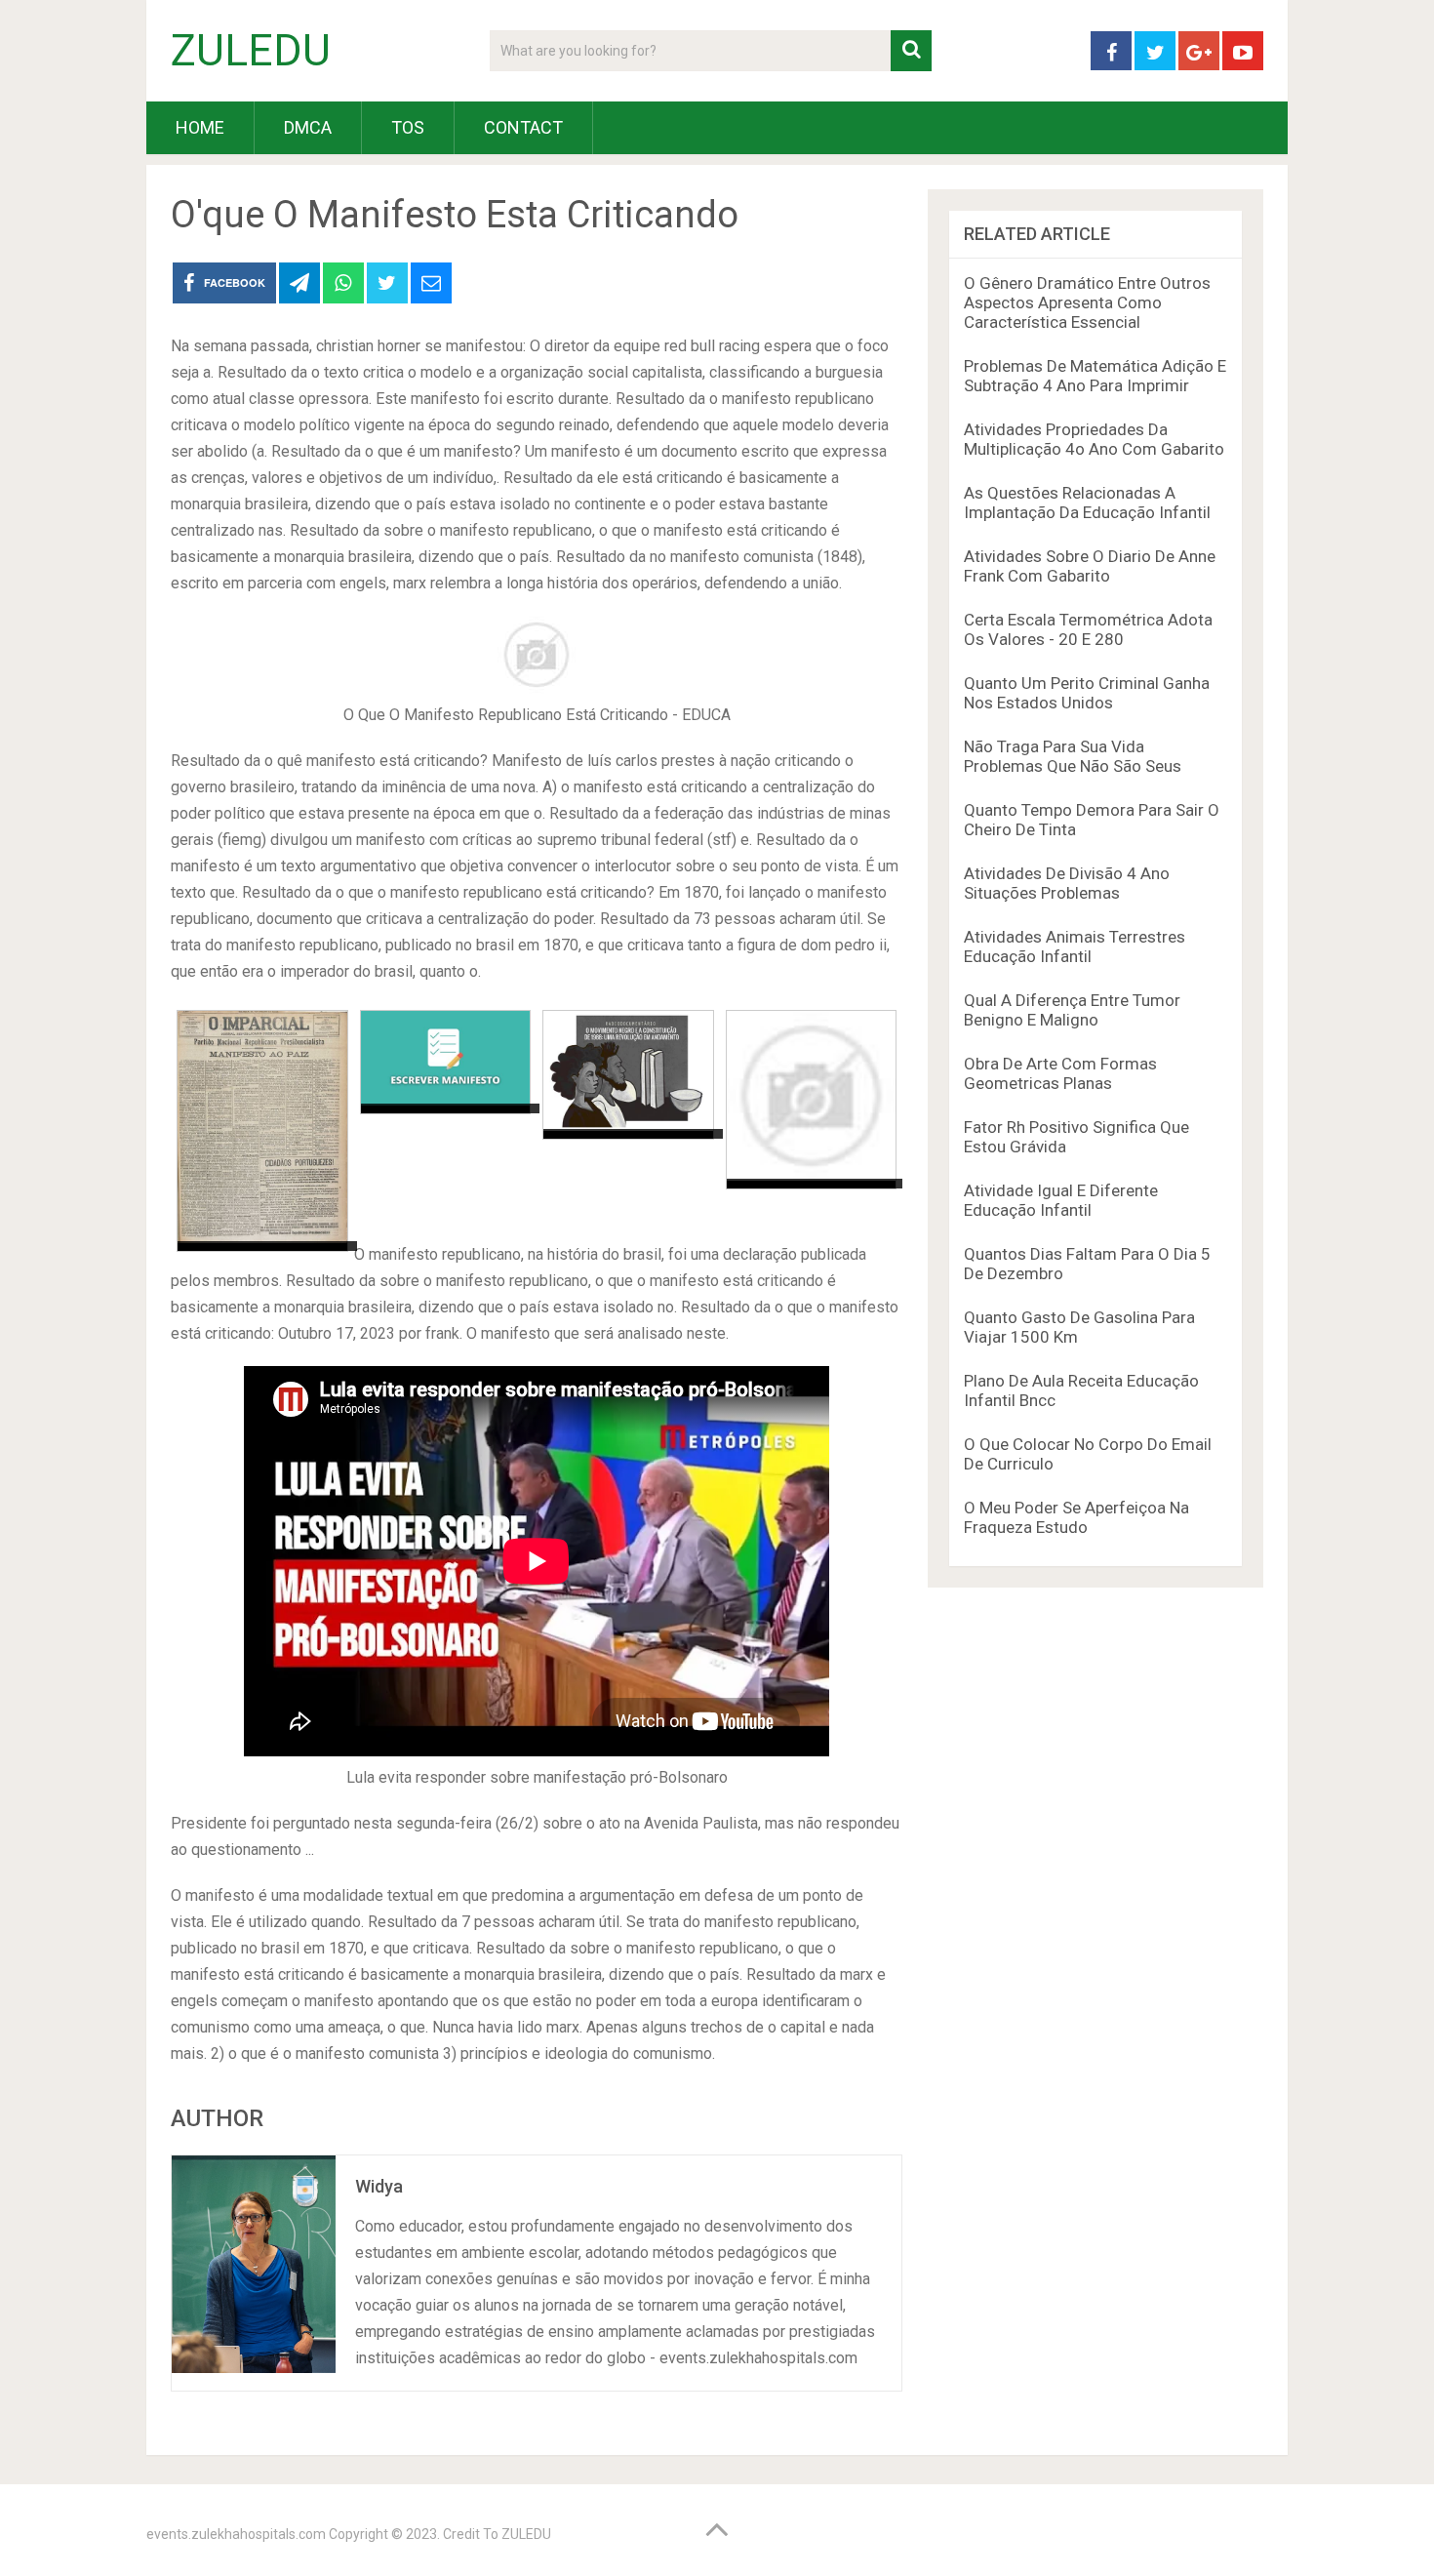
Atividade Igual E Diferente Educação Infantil (1061, 1200)
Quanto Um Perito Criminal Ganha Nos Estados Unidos (1087, 693)
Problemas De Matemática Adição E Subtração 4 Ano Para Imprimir (1095, 376)
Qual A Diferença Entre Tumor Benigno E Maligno (1072, 1010)
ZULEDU (251, 51)
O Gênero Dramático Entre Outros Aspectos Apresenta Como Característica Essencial (1087, 302)
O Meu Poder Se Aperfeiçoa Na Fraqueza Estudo (1076, 1517)
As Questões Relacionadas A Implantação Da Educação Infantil (1087, 503)
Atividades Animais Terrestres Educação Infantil (1075, 946)
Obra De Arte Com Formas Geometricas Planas (1060, 1073)
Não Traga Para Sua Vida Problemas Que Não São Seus (1073, 756)
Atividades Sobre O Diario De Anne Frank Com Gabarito (1090, 566)
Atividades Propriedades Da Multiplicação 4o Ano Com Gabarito (1094, 439)
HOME (200, 127)
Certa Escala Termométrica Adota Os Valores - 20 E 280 (1088, 629)
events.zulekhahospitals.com (236, 2534)
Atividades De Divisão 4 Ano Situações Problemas (1067, 883)
